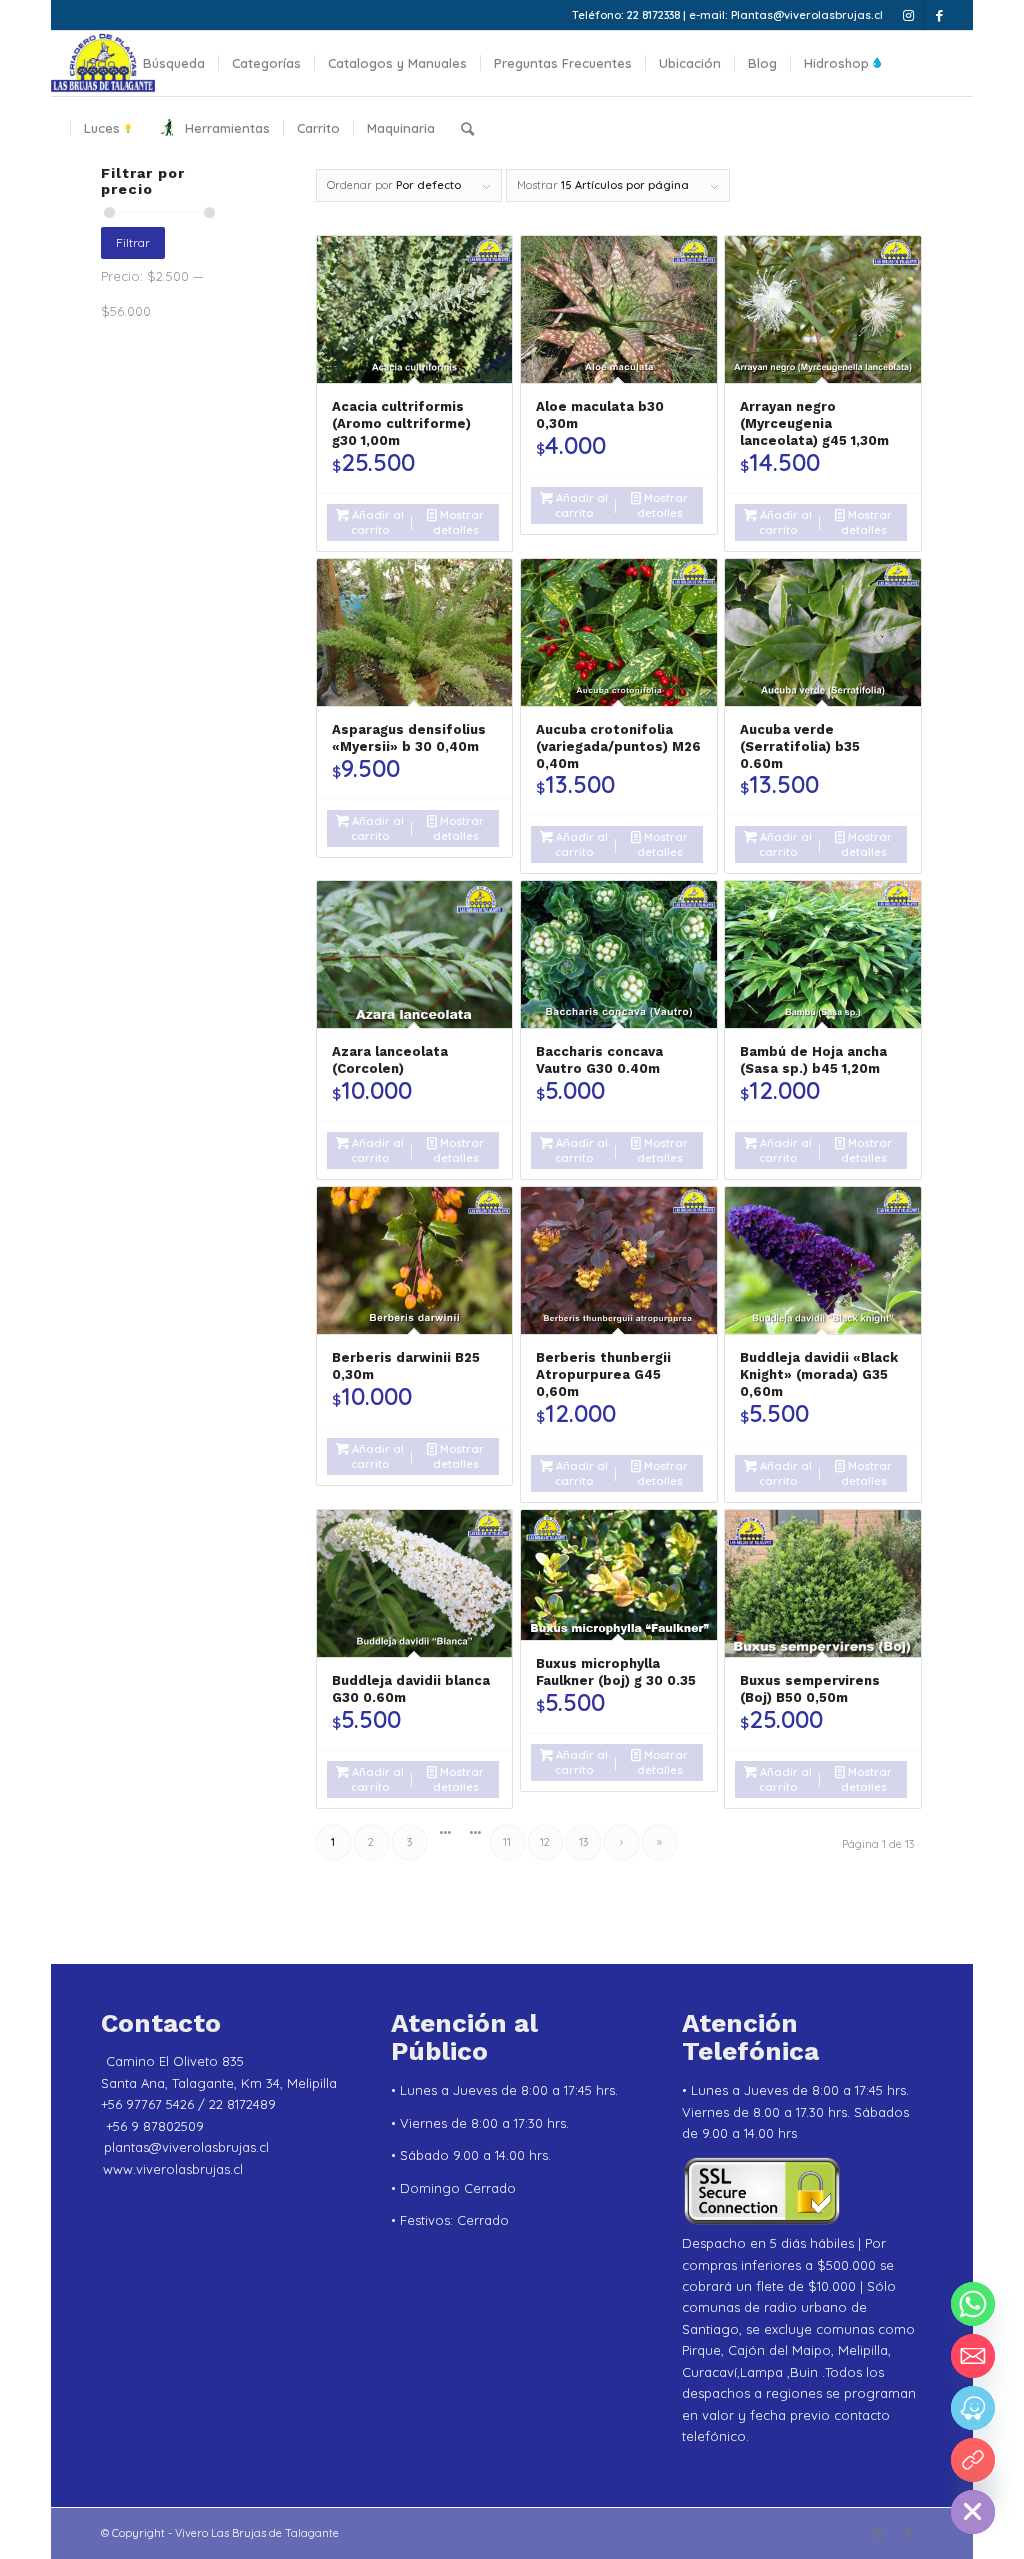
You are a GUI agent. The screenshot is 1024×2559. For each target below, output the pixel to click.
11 (507, 1842)
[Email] (973, 2356)
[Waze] (973, 2408)
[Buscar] (467, 128)
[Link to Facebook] (939, 15)
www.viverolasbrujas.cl (173, 2169)
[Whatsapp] (973, 2304)
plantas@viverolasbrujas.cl (186, 2147)
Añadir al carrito (376, 522)
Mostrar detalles (459, 522)
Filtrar (133, 242)
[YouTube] (973, 2460)
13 (583, 1842)
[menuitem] (99, 63)
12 (545, 1842)
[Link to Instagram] (908, 15)
